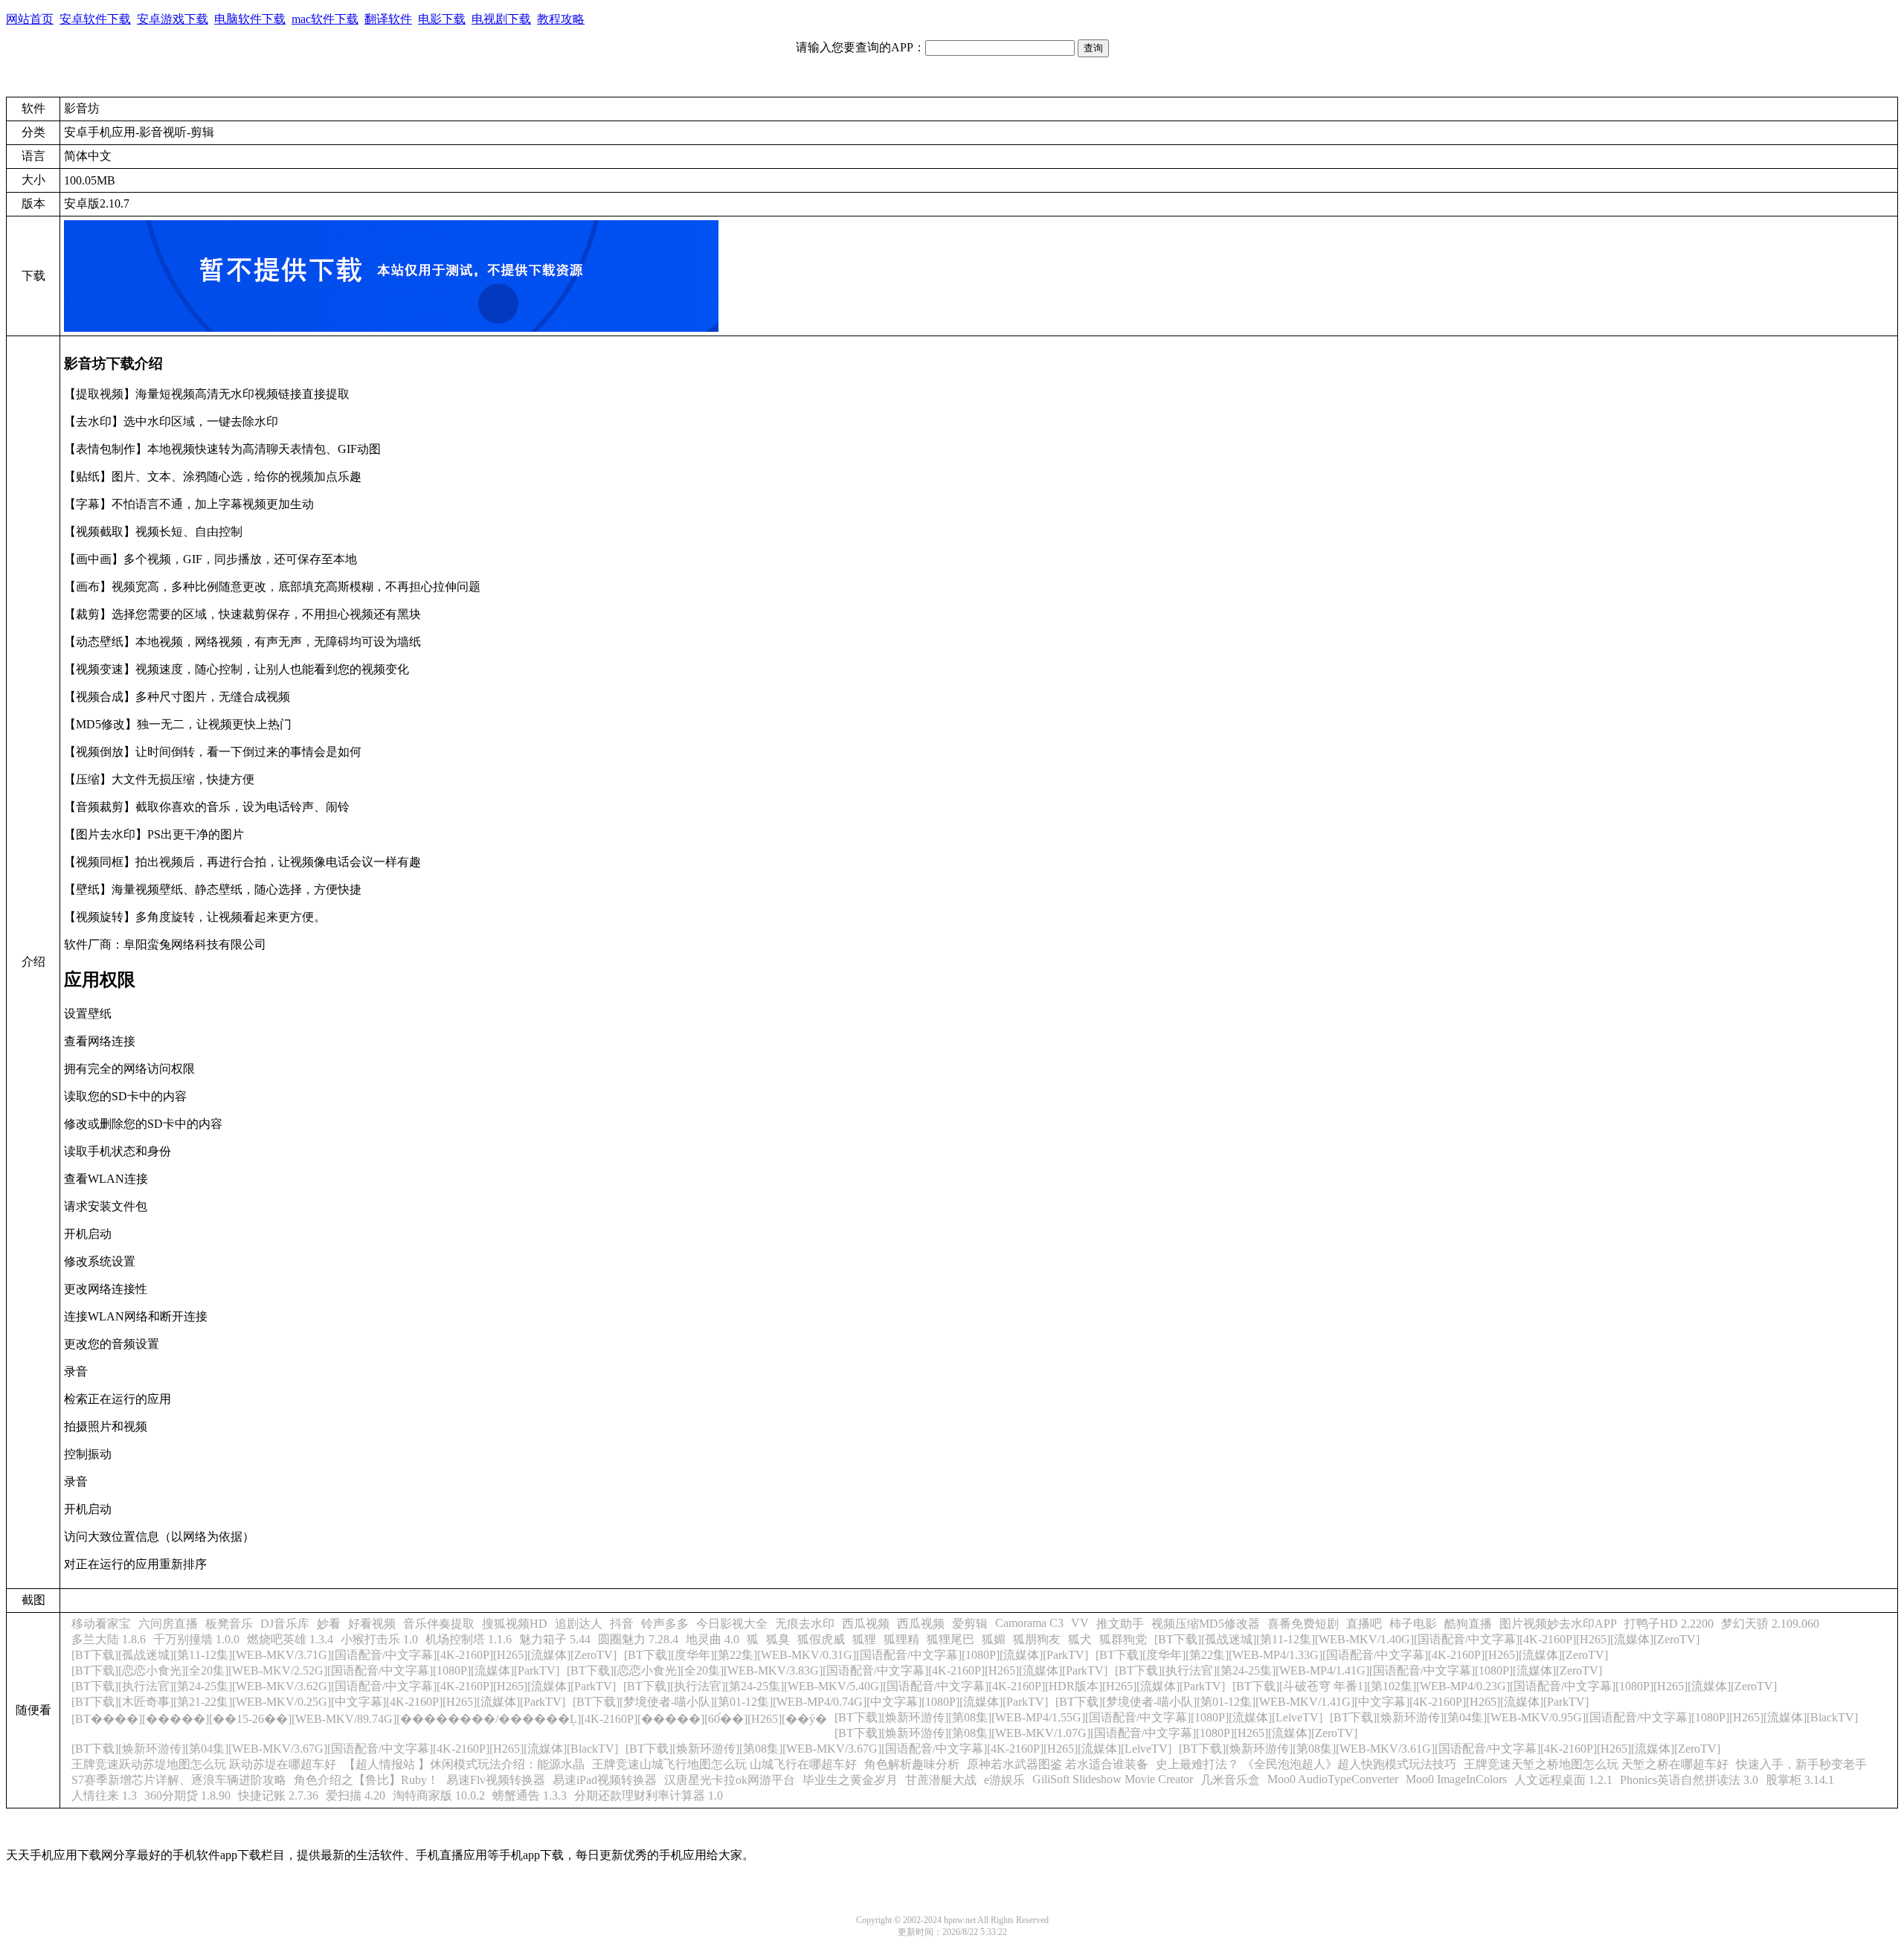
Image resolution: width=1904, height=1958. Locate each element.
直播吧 (1364, 1624)
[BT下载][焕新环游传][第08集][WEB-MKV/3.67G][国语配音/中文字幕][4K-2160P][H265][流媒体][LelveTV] (898, 1749)
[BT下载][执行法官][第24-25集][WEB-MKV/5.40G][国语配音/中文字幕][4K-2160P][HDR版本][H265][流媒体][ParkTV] (924, 1686)
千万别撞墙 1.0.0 (196, 1639)
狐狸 (864, 1639)
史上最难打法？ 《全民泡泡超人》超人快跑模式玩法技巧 (1306, 1764)
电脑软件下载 (250, 19)
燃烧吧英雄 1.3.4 (290, 1639)
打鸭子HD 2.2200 (1669, 1624)
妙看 (329, 1624)
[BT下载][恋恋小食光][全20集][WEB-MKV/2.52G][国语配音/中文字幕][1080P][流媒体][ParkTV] (315, 1670)
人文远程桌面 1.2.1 (1563, 1780)
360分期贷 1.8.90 (187, 1795)
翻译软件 (388, 19)
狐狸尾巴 (951, 1639)
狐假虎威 (821, 1639)
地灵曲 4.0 (713, 1639)
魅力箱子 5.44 (555, 1639)
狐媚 (994, 1639)
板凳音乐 (229, 1624)
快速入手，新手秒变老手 (1801, 1764)
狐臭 (778, 1639)
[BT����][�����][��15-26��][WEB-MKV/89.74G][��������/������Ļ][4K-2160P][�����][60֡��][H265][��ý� (449, 1719)
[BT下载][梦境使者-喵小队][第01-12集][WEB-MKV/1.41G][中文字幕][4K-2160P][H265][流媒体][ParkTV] (1322, 1702)
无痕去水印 (805, 1624)
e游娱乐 (1004, 1780)
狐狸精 (901, 1639)
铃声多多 (665, 1624)
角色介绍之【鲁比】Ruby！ (366, 1780)
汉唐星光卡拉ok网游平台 (730, 1780)
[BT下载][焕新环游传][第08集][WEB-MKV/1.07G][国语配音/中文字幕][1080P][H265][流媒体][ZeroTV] (1096, 1733)
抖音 (622, 1624)
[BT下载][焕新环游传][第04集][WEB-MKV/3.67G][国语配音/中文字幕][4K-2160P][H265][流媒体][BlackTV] (345, 1749)
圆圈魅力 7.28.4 (638, 1639)
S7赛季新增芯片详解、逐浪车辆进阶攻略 (179, 1780)
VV (1080, 1623)
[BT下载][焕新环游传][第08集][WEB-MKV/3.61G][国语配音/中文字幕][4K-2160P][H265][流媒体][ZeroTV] (1450, 1749)
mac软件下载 (325, 19)
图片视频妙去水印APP (1558, 1624)
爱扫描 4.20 (356, 1795)
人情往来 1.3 (104, 1795)
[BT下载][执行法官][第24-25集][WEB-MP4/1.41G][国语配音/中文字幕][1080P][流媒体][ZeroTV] (1358, 1670)
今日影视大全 (732, 1624)
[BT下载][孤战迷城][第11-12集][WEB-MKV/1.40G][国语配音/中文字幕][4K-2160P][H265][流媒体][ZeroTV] (1427, 1639)
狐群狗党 (1123, 1639)
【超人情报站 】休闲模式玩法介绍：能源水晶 (464, 1764)
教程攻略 (561, 19)
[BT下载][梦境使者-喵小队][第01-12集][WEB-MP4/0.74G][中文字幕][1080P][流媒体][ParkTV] (810, 1702)
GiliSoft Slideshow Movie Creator (1113, 1779)
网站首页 (30, 19)
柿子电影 (1413, 1624)
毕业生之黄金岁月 (850, 1780)
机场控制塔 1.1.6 (469, 1639)
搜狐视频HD (515, 1624)
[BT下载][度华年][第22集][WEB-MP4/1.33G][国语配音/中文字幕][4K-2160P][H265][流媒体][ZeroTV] (1352, 1655)
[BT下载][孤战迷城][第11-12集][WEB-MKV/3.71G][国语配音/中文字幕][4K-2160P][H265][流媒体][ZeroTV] (344, 1655)
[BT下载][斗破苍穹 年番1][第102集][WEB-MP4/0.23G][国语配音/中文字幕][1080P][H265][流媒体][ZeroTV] (1505, 1686)
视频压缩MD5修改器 (1206, 1624)
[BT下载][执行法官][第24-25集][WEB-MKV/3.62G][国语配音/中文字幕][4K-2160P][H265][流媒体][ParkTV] (344, 1686)
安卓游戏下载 (173, 19)
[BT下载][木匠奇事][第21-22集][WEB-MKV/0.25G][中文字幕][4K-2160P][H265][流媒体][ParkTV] (318, 1702)
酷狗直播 (1468, 1624)
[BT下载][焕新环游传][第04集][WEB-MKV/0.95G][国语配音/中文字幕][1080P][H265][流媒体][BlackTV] (1594, 1717)
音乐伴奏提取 (439, 1624)
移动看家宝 (101, 1624)
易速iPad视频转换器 (605, 1780)
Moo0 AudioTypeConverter (1333, 1779)
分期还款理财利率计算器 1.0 (649, 1795)
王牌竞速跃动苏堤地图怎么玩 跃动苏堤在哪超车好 (204, 1764)
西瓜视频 (866, 1624)
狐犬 (1080, 1639)
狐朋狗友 (1037, 1639)
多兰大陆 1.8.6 (109, 1639)
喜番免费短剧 (1303, 1624)
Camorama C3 (1029, 1623)
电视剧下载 (501, 19)
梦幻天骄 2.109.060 (1770, 1624)
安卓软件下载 (95, 19)
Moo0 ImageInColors (1456, 1779)
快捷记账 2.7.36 (278, 1795)
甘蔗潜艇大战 (941, 1780)
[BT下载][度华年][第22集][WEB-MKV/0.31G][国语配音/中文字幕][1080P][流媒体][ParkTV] (856, 1655)
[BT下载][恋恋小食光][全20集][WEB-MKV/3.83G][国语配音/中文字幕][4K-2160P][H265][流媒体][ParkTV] (837, 1670)
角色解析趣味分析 (912, 1764)
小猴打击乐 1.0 (379, 1639)
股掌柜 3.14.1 (1800, 1780)
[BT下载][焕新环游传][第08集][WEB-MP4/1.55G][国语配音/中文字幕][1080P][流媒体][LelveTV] (1078, 1717)
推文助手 (1120, 1624)
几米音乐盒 (1230, 1780)
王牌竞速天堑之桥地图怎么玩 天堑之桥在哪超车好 (1596, 1764)
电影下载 (442, 19)
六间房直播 (168, 1624)
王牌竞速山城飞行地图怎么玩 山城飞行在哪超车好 (724, 1764)
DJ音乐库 (285, 1624)
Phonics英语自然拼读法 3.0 (1689, 1780)
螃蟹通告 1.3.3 (530, 1795)
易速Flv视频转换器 (496, 1780)
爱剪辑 (970, 1624)
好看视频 (372, 1624)
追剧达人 (579, 1624)
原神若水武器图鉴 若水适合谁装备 (1058, 1764)
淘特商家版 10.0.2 (439, 1795)
